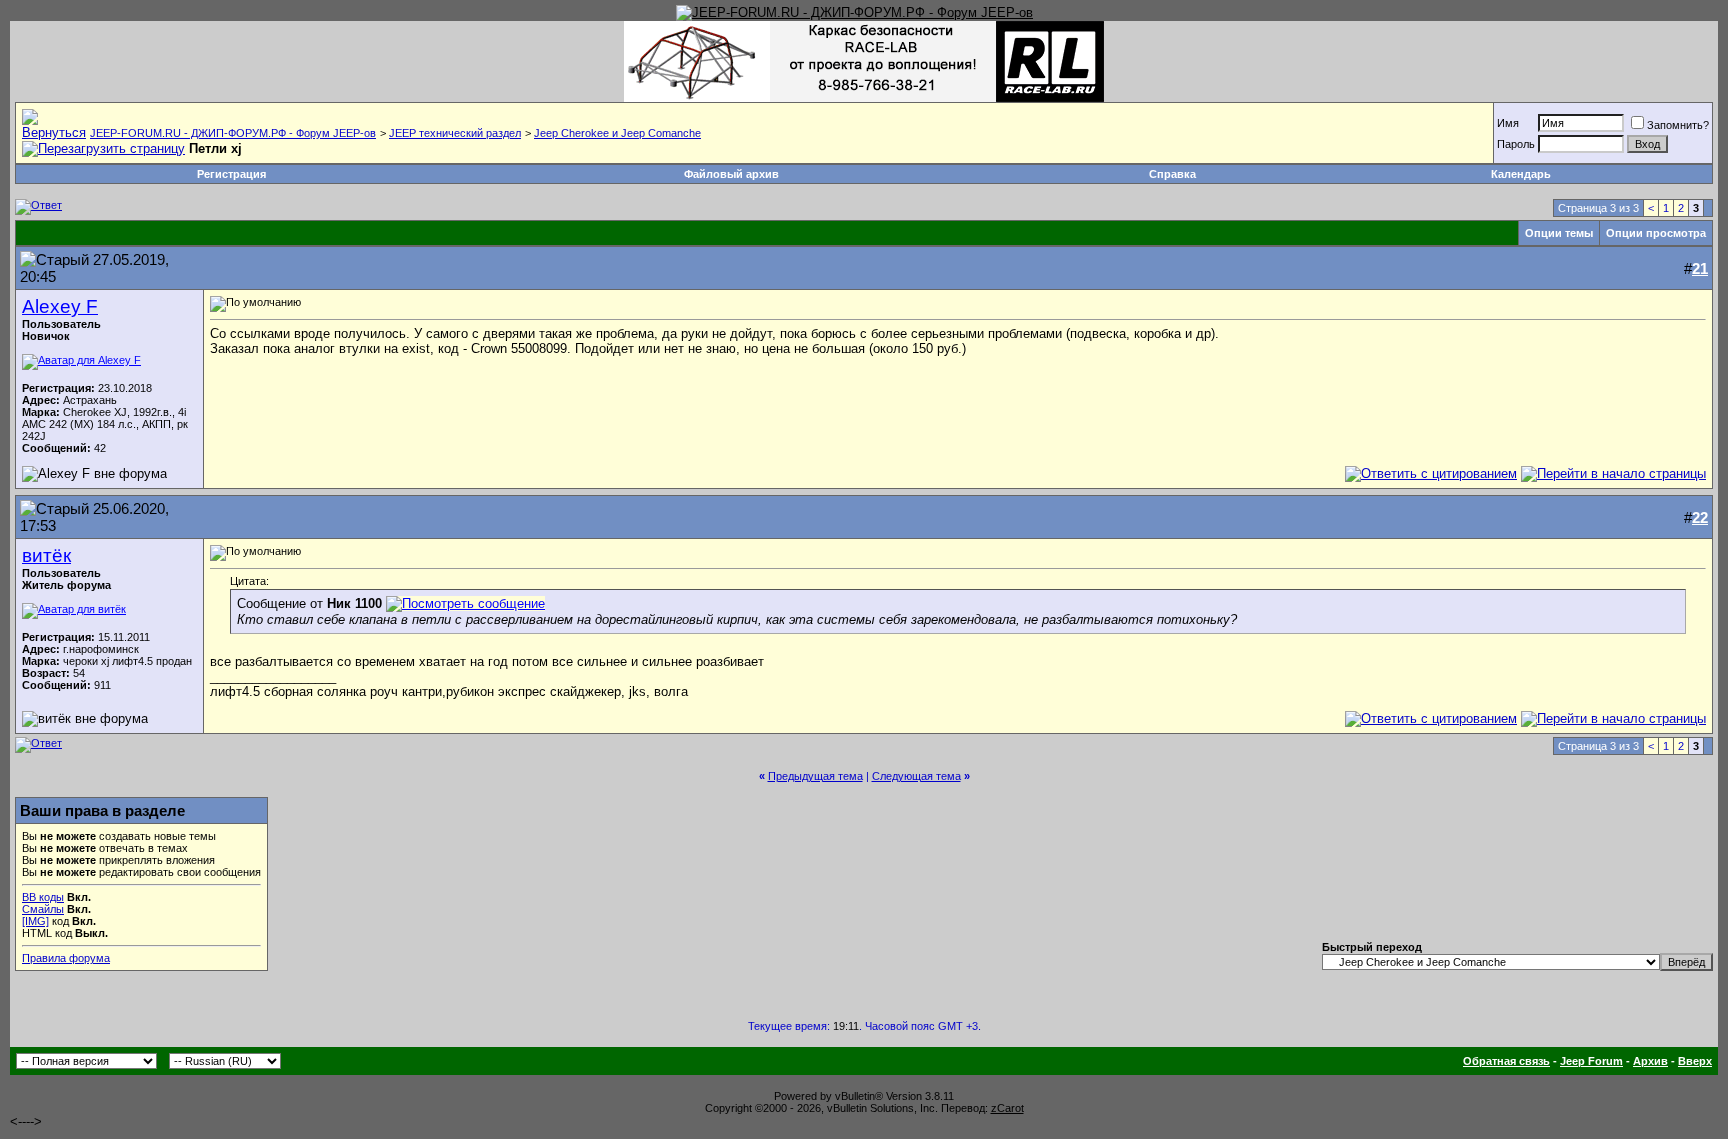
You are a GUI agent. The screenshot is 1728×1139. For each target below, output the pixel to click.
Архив (1650, 1061)
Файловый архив (731, 174)
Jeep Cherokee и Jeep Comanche (617, 133)
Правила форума (66, 958)
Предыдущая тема (815, 776)
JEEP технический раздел (455, 133)
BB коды (43, 897)
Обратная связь (1506, 1061)
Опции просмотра (1656, 233)
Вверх (1695, 1061)
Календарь (1521, 174)
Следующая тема (916, 776)
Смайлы (43, 909)
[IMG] (35, 921)
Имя (1508, 123)
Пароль (1516, 144)
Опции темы (1559, 233)
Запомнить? (1678, 125)
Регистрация (231, 174)
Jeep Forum (1591, 1061)
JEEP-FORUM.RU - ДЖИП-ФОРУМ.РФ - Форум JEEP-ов (233, 133)
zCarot (1007, 1108)
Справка (1172, 174)
